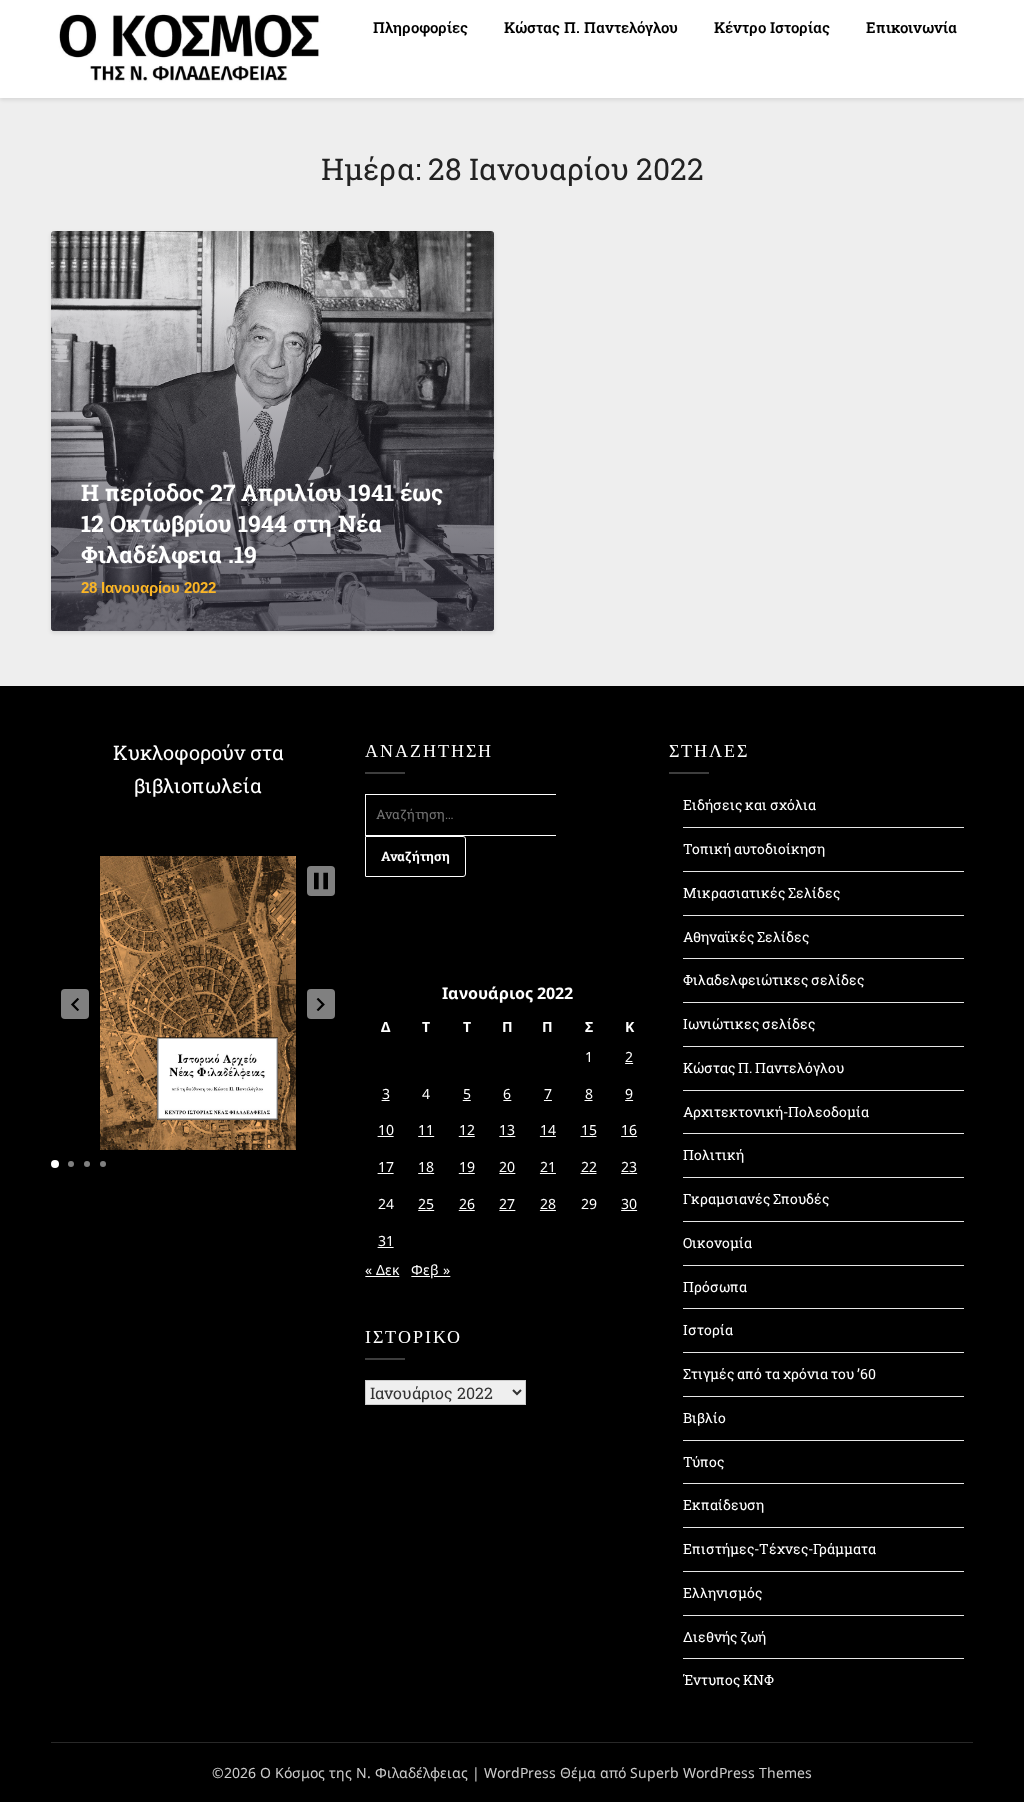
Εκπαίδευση (723, 1504)
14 (548, 1129)
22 (589, 1166)
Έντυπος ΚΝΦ (728, 1679)
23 (629, 1166)
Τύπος (703, 1461)
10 (386, 1129)
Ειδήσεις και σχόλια (749, 804)
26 (467, 1203)
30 (629, 1203)
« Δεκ (382, 1269)
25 (426, 1203)
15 (589, 1129)
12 (467, 1129)
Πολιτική (713, 1154)
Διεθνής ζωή (724, 1636)
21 (548, 1166)
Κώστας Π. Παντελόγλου (591, 27)
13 (507, 1129)
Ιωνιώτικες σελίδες (749, 1023)
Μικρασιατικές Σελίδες (761, 892)
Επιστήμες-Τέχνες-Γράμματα (779, 1548)
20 (507, 1166)
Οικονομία (717, 1242)
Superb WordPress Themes (721, 1772)
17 (386, 1166)
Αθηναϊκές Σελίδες (746, 936)
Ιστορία (708, 1329)
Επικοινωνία (911, 27)
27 (507, 1203)
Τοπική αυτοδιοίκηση (754, 848)
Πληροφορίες (420, 27)
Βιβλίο (704, 1417)
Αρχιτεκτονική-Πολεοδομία (776, 1111)
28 (548, 1203)
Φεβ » (430, 1269)
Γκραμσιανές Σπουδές (756, 1198)
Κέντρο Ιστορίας (772, 27)
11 (426, 1129)
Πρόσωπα (715, 1286)
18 (426, 1166)
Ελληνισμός (722, 1592)
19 (467, 1166)
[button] (75, 1004)
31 (386, 1240)
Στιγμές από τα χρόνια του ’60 (779, 1373)
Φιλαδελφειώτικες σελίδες (773, 979)
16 (629, 1129)
